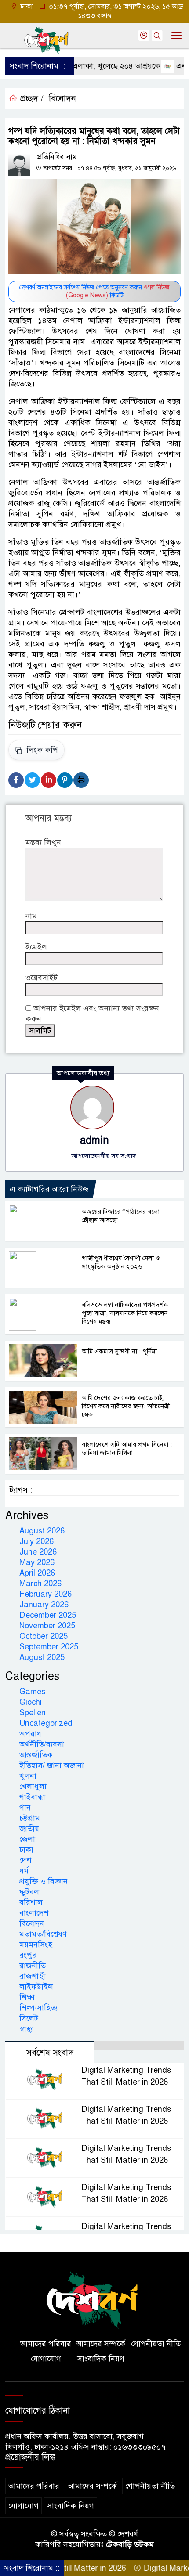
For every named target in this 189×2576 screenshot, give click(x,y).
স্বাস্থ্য (26, 2029)
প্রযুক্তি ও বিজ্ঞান (44, 1881)
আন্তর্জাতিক (36, 1755)
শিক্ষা (27, 1997)
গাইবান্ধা (32, 1797)
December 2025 (48, 1615)
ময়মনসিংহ (36, 1945)
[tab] (139, 2046)
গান (25, 1808)
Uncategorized (46, 1723)
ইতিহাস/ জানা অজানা (52, 1765)
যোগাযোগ (46, 2359)
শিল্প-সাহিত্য (39, 2008)
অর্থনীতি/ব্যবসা (42, 1744)
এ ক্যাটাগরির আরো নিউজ (49, 1189)
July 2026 (36, 1541)
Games (32, 1692)
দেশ (25, 1860)
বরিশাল (31, 1902)
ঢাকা (26, 1850)
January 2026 (44, 1605)
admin (94, 1140)
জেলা (27, 1839)
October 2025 (44, 1636)
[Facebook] (16, 780)
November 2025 (47, 1626)
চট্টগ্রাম (30, 1818)
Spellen (33, 1713)
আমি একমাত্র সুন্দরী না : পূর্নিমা (119, 1351)
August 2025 (42, 1657)
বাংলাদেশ (34, 1913)
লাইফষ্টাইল (36, 1987)
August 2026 (42, 1531)
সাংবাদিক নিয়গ (101, 2359)
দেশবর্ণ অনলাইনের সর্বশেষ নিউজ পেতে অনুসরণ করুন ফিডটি (94, 291)
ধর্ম (24, 1871)
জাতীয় (29, 1829)
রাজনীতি (33, 1966)
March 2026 (40, 1584)
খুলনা (28, 1776)
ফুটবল (29, 1892)
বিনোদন (62, 99)
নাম (31, 916)
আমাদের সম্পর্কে (101, 2344)
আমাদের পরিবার (46, 2344)
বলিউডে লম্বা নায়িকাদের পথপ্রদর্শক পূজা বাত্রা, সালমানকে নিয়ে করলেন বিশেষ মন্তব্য (125, 1313)
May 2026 (37, 1562)
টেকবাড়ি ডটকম (130, 2544)
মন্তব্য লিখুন (43, 842)
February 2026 (45, 1594)
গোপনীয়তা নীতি (156, 2344)
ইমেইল (36, 947)
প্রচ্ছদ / (31, 99)
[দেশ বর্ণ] (94, 2300)
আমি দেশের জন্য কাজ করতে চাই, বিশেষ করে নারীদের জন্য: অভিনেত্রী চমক (126, 1406)
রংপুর (28, 1955)
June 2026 (38, 1552)
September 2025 (49, 1647)
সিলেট (29, 2018)
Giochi (31, 1702)
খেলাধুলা (33, 1786)
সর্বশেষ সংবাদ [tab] (50, 2053)
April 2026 (37, 1573)
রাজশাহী (32, 1976)
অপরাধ (30, 1734)
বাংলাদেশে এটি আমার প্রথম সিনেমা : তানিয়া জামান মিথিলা (127, 1449)
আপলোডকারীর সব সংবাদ (104, 1156)
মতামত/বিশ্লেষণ (43, 1934)
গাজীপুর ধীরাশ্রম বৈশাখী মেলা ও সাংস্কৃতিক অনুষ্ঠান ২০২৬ (121, 1262)
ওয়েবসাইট (42, 978)
